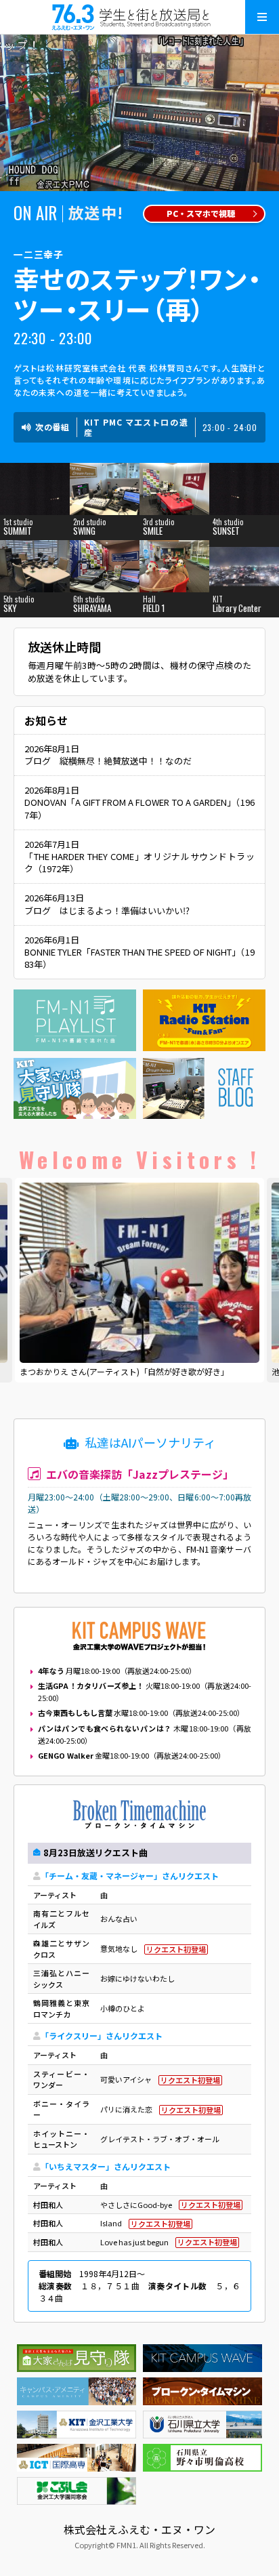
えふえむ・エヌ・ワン (139, 17)
